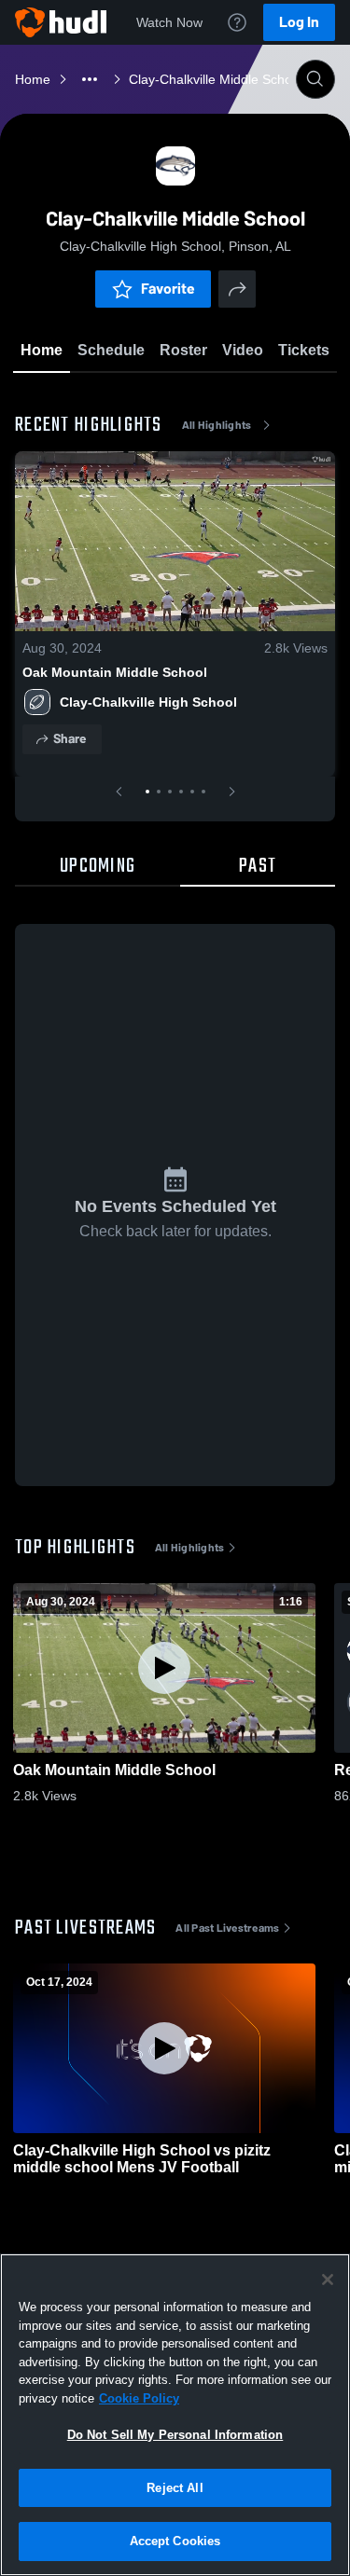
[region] (175, 2415)
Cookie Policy (139, 2398)
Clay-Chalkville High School (148, 702)
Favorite (168, 289)
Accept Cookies (175, 2541)
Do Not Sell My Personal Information (175, 2435)
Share (70, 739)
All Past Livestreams (227, 1928)
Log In (299, 22)
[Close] (328, 2280)
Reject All (175, 2488)
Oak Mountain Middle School (115, 672)
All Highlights (217, 425)
